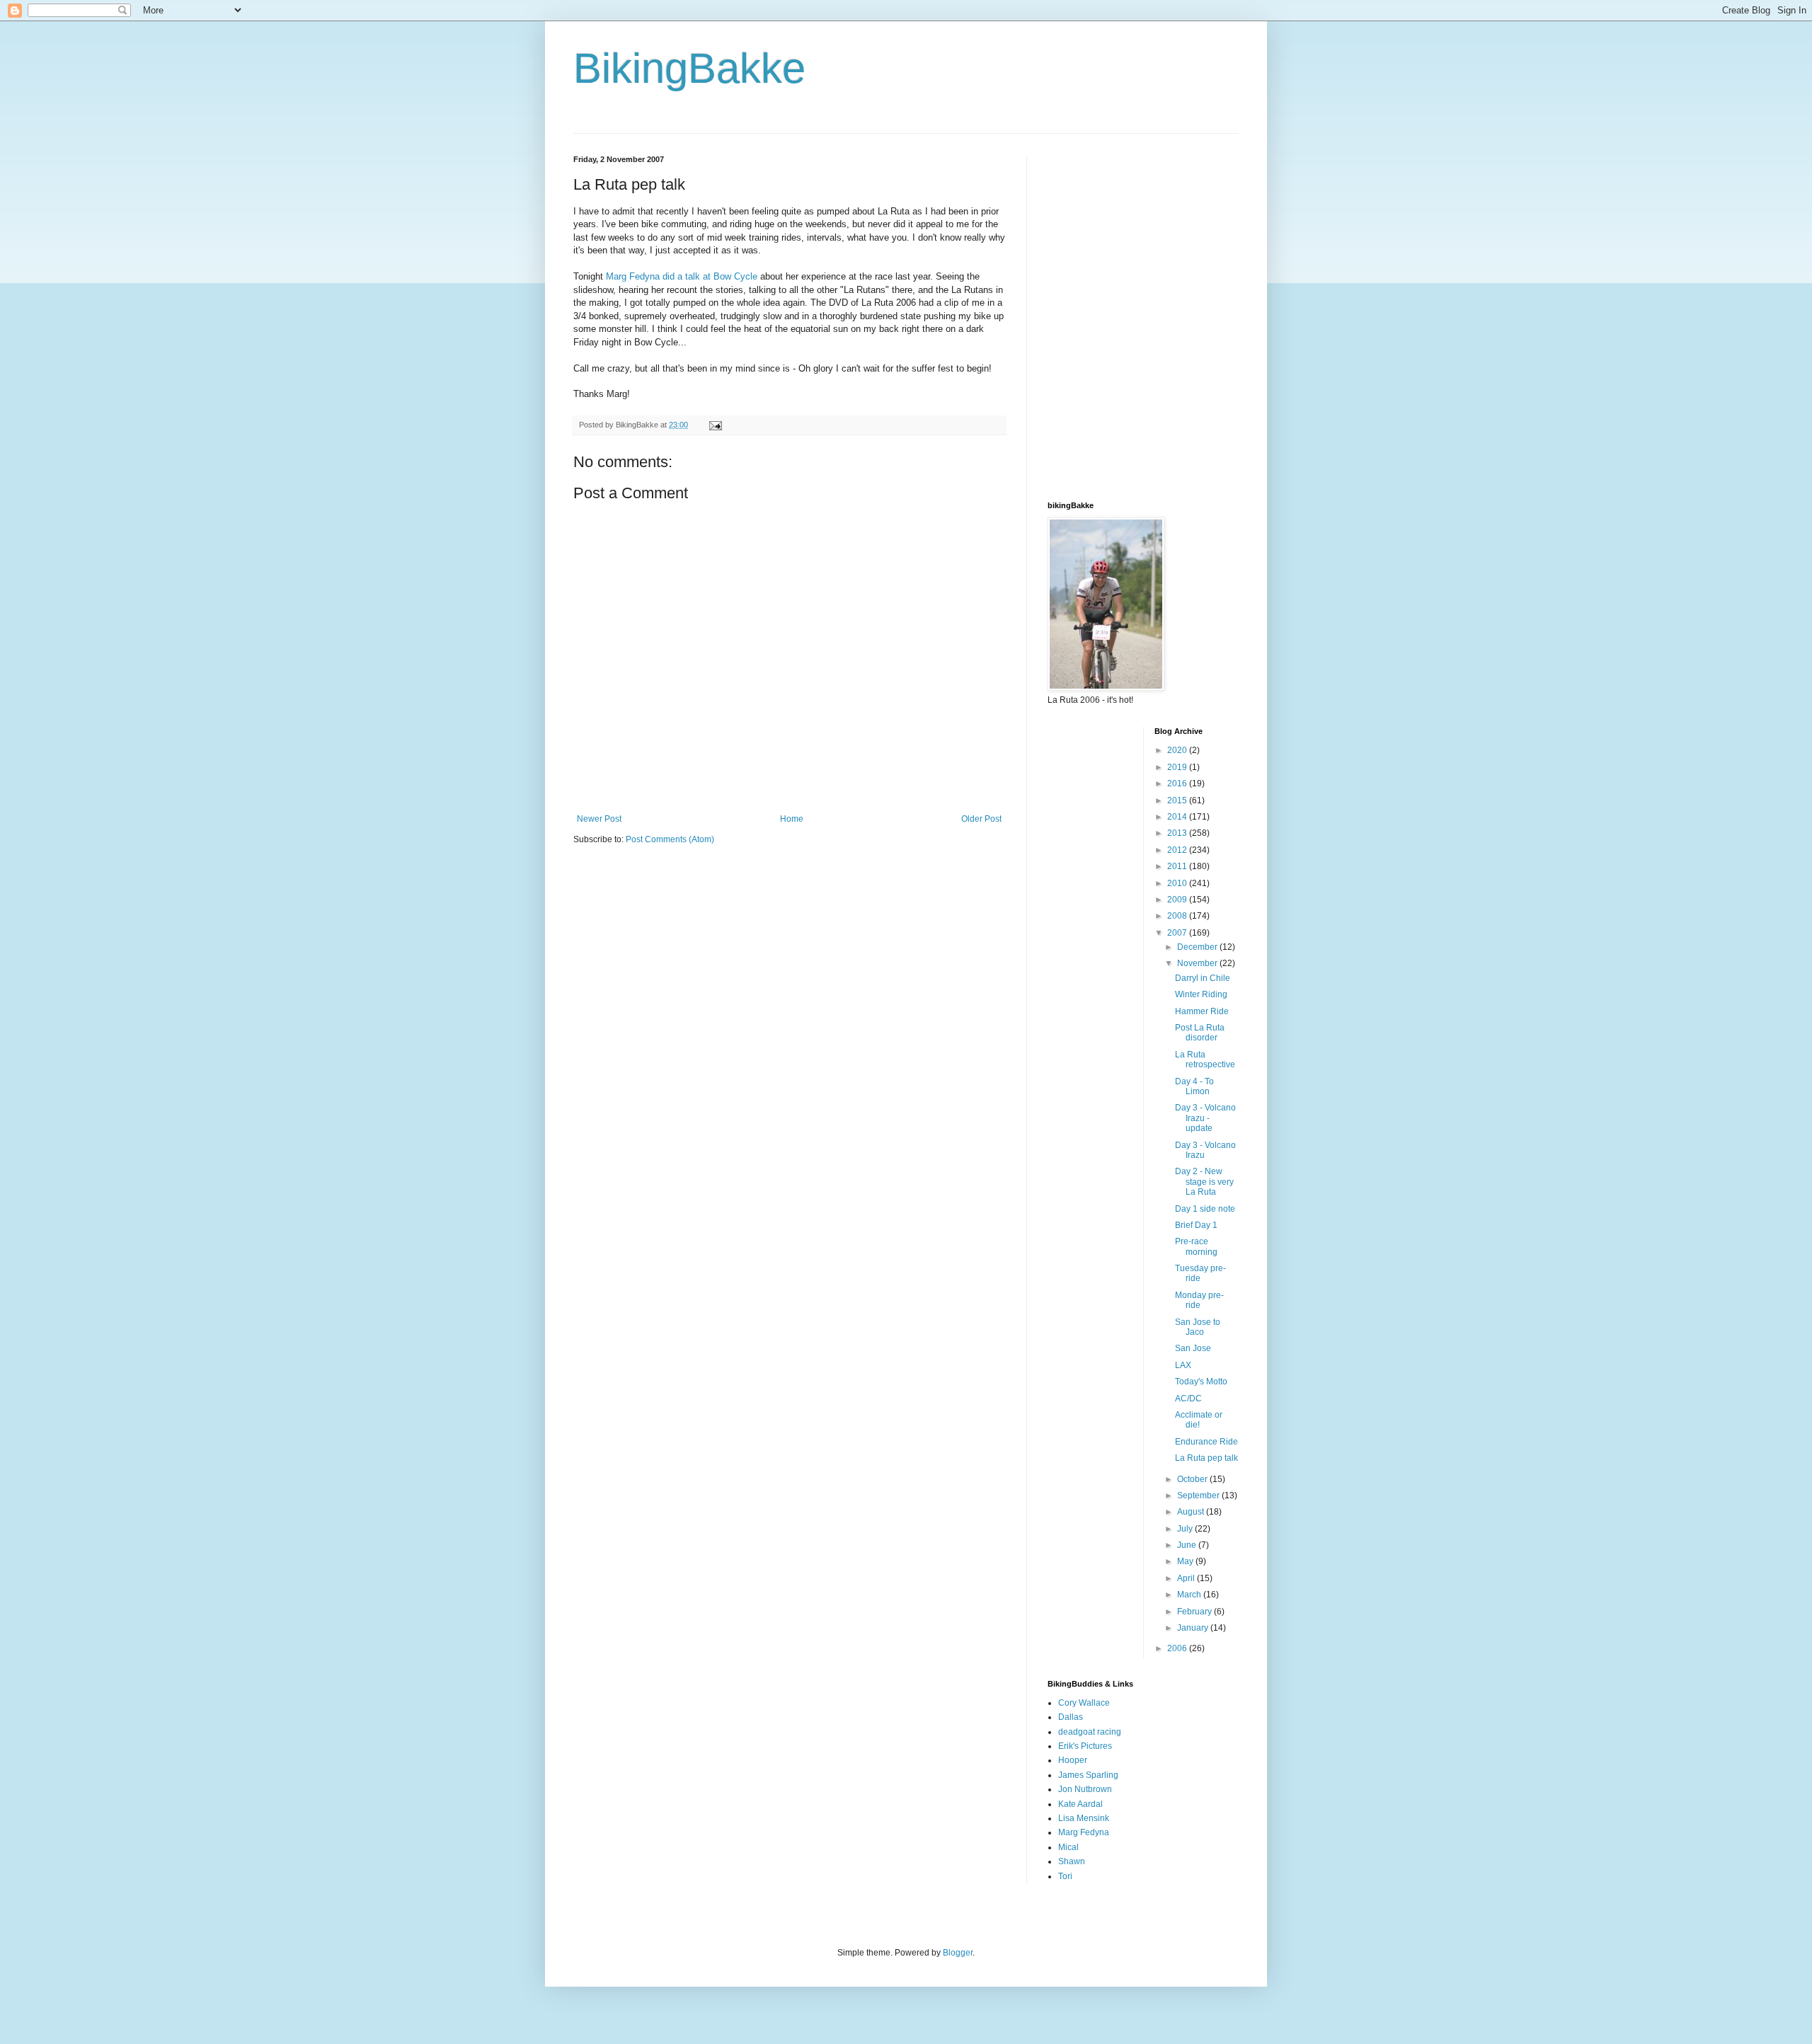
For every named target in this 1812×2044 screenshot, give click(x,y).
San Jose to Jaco (1198, 1327)
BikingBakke (689, 68)
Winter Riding (1201, 994)
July (1186, 1529)
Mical (1068, 1847)
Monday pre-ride (1199, 1300)
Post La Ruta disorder (1200, 1033)
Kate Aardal (1080, 1804)
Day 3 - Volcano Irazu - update (1205, 1118)
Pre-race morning (1196, 1246)
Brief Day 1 (1196, 1225)
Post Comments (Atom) (670, 839)
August (1192, 1512)
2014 (1178, 817)
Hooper (1073, 1760)
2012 (1178, 850)
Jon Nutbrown (1085, 1789)
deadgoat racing (1090, 1732)
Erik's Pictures (1085, 1746)
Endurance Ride (1206, 1442)
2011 (1178, 866)
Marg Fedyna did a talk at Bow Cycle (683, 276)
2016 (1178, 783)
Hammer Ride (1202, 1011)
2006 (1178, 1648)
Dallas (1071, 1717)
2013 (1178, 833)
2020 (1178, 750)
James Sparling (1088, 1775)
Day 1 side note (1205, 1209)
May (1186, 1561)
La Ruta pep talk (1206, 1458)
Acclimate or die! (1199, 1420)
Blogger (958, 1953)
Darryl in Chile (1203, 978)
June (1188, 1545)
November (1198, 963)
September (1199, 1495)
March (1190, 1595)
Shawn (1072, 1861)
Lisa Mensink (1084, 1818)
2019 (1178, 767)
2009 (1178, 900)
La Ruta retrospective (1205, 1060)
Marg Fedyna (1084, 1832)
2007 (1178, 933)
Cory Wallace (1084, 1703)
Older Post (981, 819)
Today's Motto (1201, 1382)
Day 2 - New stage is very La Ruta (1204, 1182)
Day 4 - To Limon (1194, 1086)
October (1193, 1479)
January (1194, 1628)
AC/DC (1188, 1399)
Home (792, 819)
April (1187, 1578)
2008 (1178, 916)
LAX (1183, 1365)
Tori (1065, 1876)
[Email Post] (715, 425)
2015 (1178, 800)
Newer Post (599, 819)
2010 (1178, 883)
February (1195, 1612)
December (1198, 947)
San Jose (1193, 1348)
